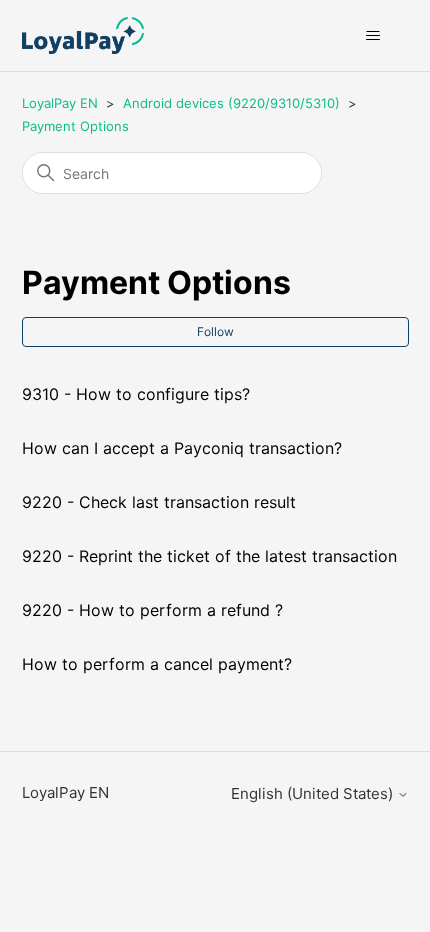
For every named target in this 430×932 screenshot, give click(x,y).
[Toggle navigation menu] (373, 36)
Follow (215, 331)
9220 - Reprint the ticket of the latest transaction (209, 556)
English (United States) (314, 793)
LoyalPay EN (60, 103)
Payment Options (75, 126)
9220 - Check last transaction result (159, 502)
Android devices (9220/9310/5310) (231, 103)
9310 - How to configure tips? (136, 394)
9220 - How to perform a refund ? (152, 610)
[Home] (83, 35)
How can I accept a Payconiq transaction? (182, 448)
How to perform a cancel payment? (157, 664)
